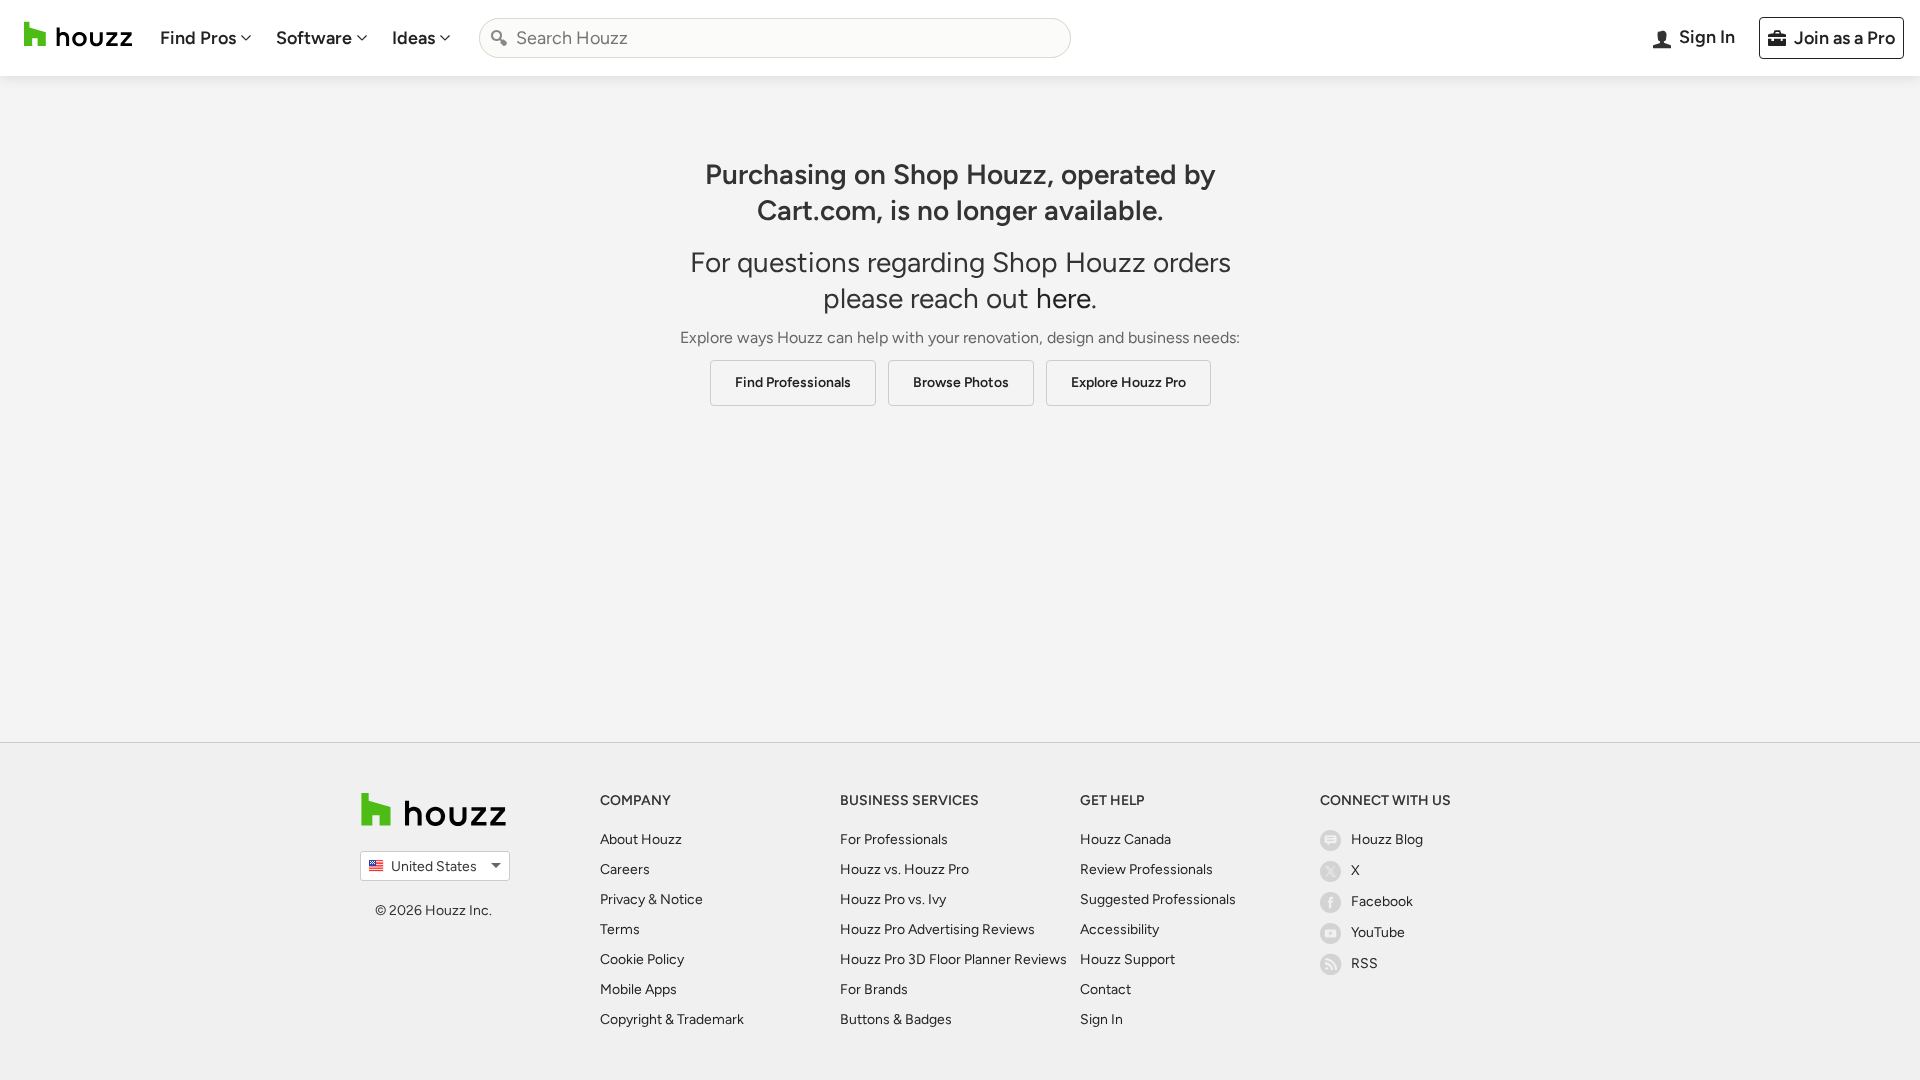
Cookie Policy (642, 959)
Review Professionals (1146, 869)
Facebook (1382, 901)
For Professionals (894, 839)
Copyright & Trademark (672, 1019)
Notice (681, 899)
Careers (625, 869)
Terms (620, 929)
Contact (1105, 989)
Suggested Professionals (1158, 899)
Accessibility (1119, 929)
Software (314, 38)
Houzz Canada (1125, 839)
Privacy (622, 899)
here (1063, 298)
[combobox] (775, 38)
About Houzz (641, 839)
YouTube (1378, 932)
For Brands (874, 989)
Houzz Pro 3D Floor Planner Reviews (953, 959)
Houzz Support (1127, 959)
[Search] (499, 38)
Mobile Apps (638, 989)
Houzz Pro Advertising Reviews (937, 929)
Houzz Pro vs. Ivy (893, 899)
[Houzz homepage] (78, 34)
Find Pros (198, 38)
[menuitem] (206, 38)
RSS (1364, 963)
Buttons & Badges (896, 1019)
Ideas (413, 38)
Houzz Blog (1387, 839)
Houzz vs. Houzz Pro (904, 869)
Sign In (1101, 1019)
